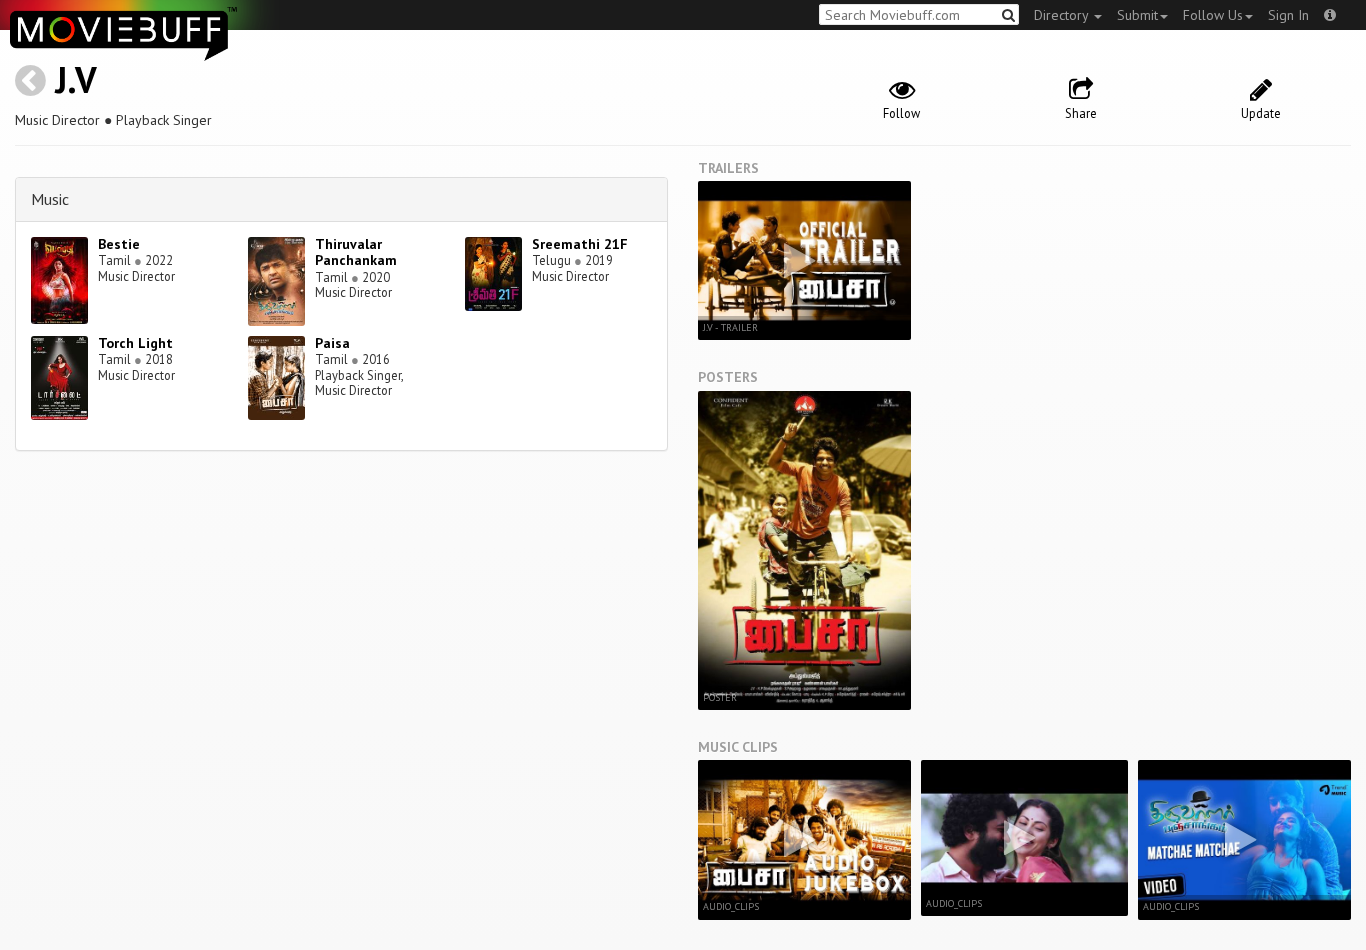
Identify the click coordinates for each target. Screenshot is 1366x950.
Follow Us (1213, 15)
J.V (76, 79)
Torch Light (135, 343)
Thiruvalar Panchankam (356, 252)
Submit (1137, 15)
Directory (1063, 15)
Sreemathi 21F (580, 244)
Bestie (119, 244)
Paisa (332, 343)
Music (50, 199)
